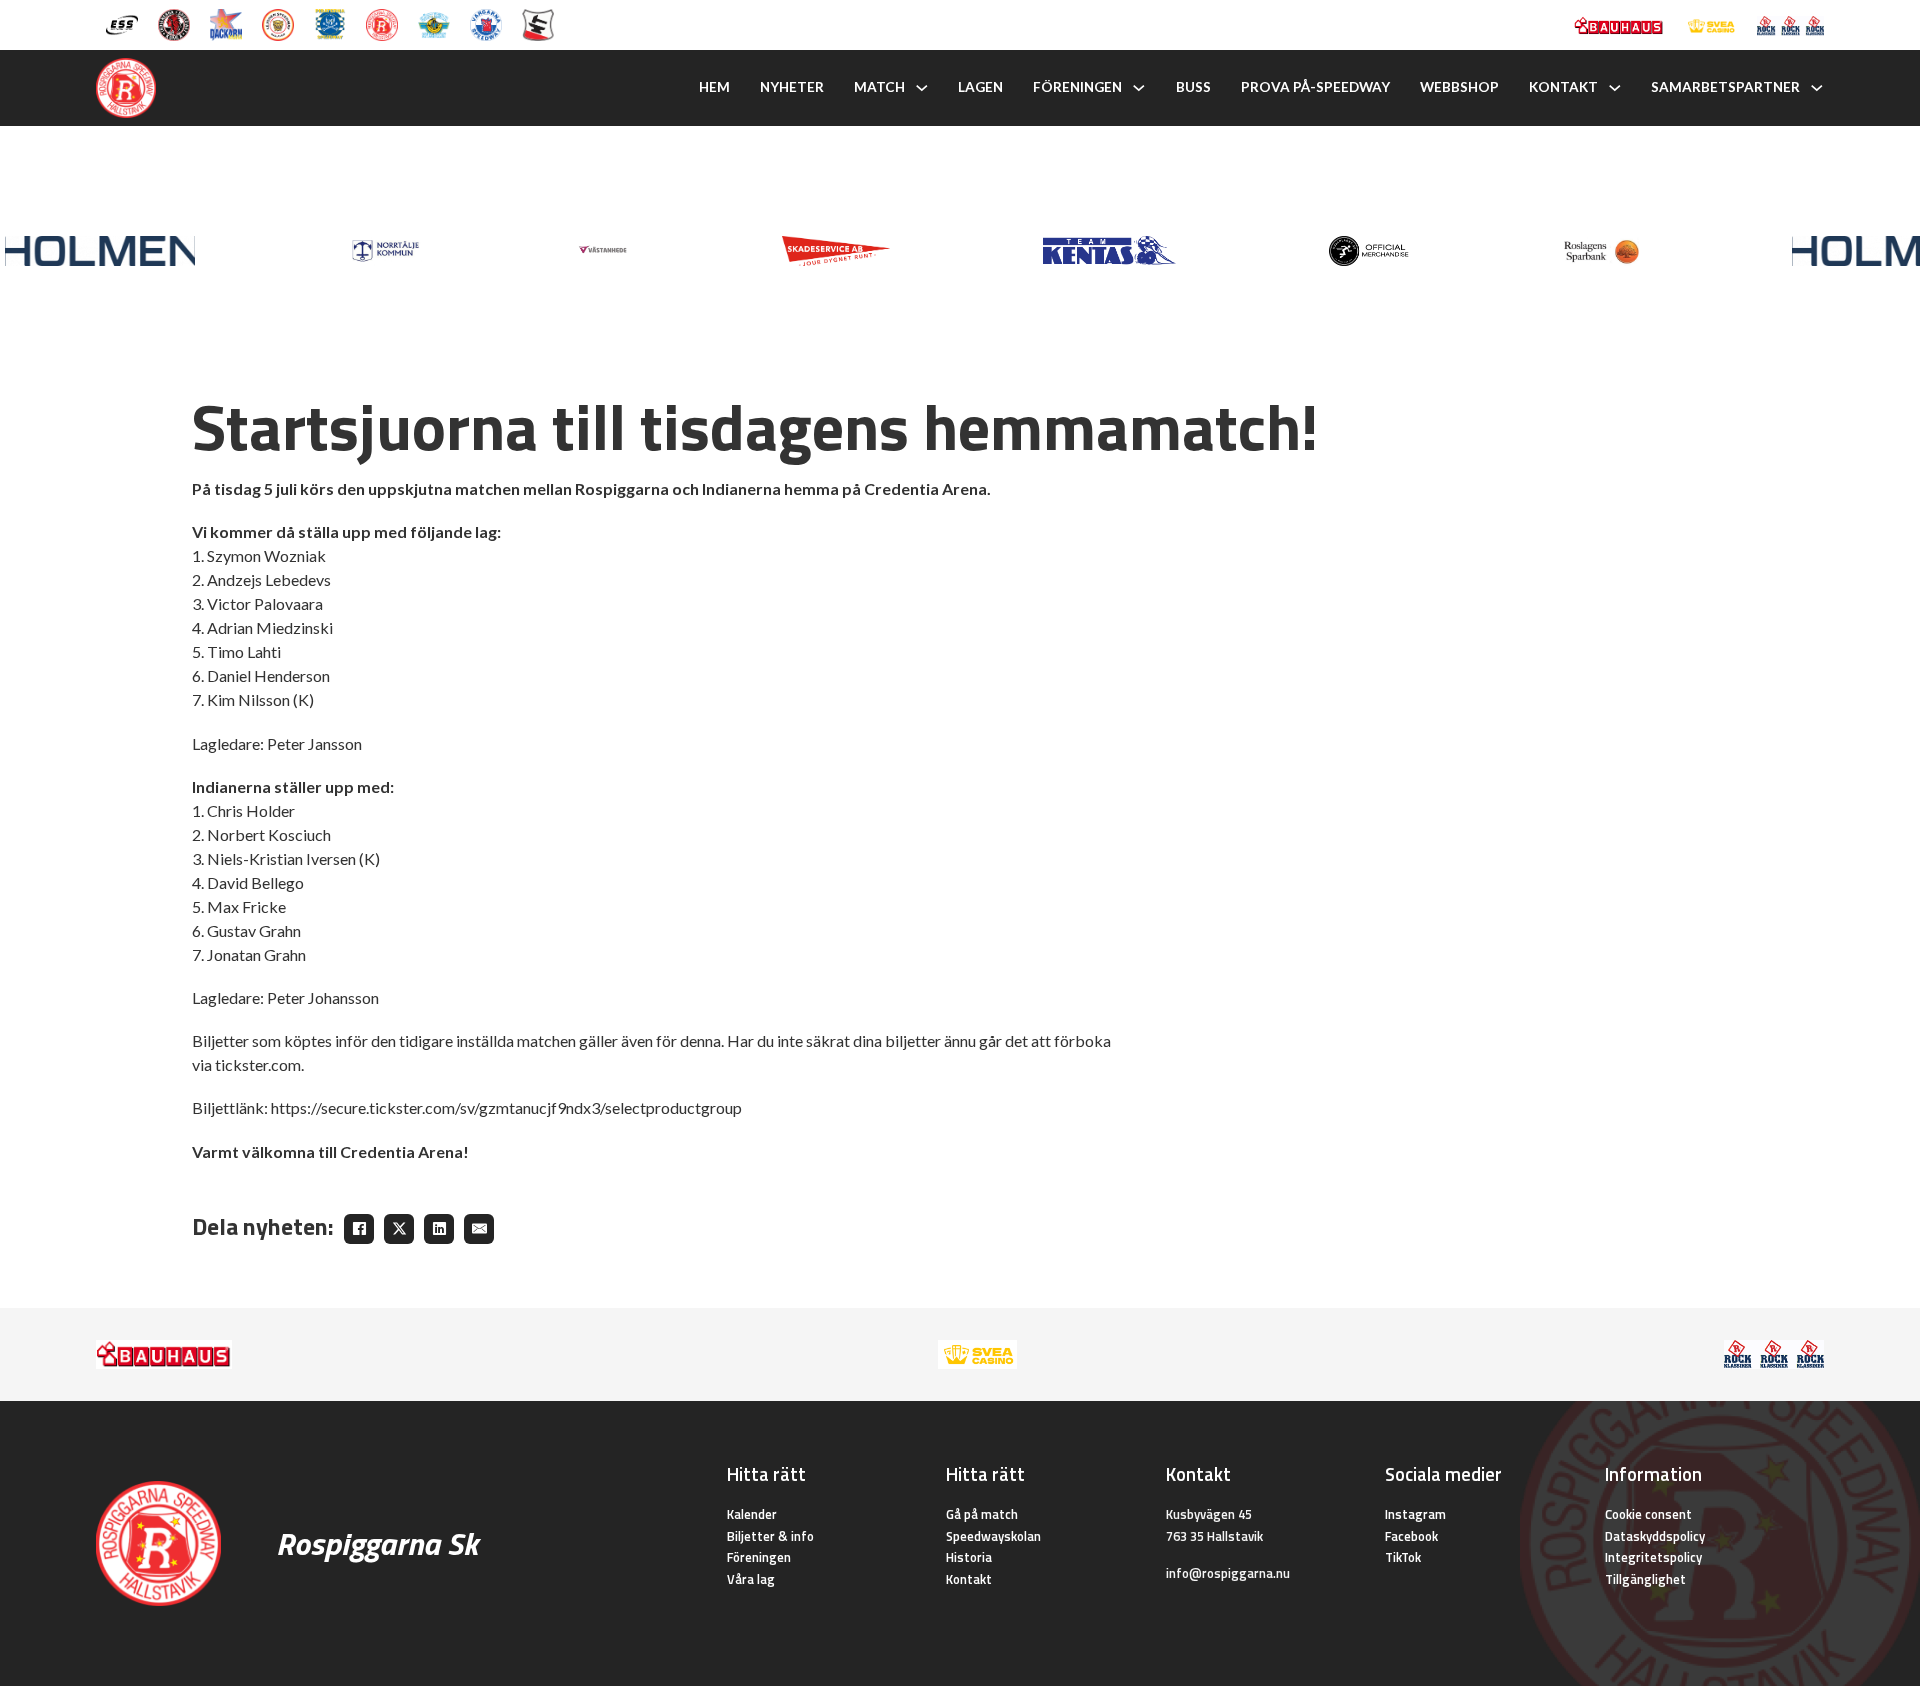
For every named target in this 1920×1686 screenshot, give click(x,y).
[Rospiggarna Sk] (382, 23)
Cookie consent (1648, 1514)
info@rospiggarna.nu (1228, 1573)
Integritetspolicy (1653, 1557)
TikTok (1403, 1557)
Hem (714, 87)
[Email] (479, 1229)
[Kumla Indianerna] (174, 23)
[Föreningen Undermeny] (1139, 88)
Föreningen (1077, 87)
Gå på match (982, 1514)
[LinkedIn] (439, 1229)
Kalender (752, 1514)
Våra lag (751, 1579)
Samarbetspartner (1725, 87)
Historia (969, 1557)
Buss (1193, 87)
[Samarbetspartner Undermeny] (1817, 88)
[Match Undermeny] (922, 88)
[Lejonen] (278, 23)
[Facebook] (359, 1229)
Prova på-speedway (1315, 87)
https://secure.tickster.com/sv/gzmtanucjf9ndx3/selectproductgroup (506, 1107)
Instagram (1415, 1514)
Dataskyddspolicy (1655, 1536)
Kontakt (1563, 87)
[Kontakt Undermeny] (1615, 88)
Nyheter (792, 87)
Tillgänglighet (1645, 1579)
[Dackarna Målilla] (226, 23)
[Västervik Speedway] (434, 23)
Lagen (980, 87)
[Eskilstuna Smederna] (538, 23)
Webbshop (1459, 87)
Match (879, 87)
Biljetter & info (770, 1536)
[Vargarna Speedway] (486, 23)
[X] (399, 1229)
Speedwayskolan (993, 1536)
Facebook (1411, 1536)
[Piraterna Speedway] (330, 23)
